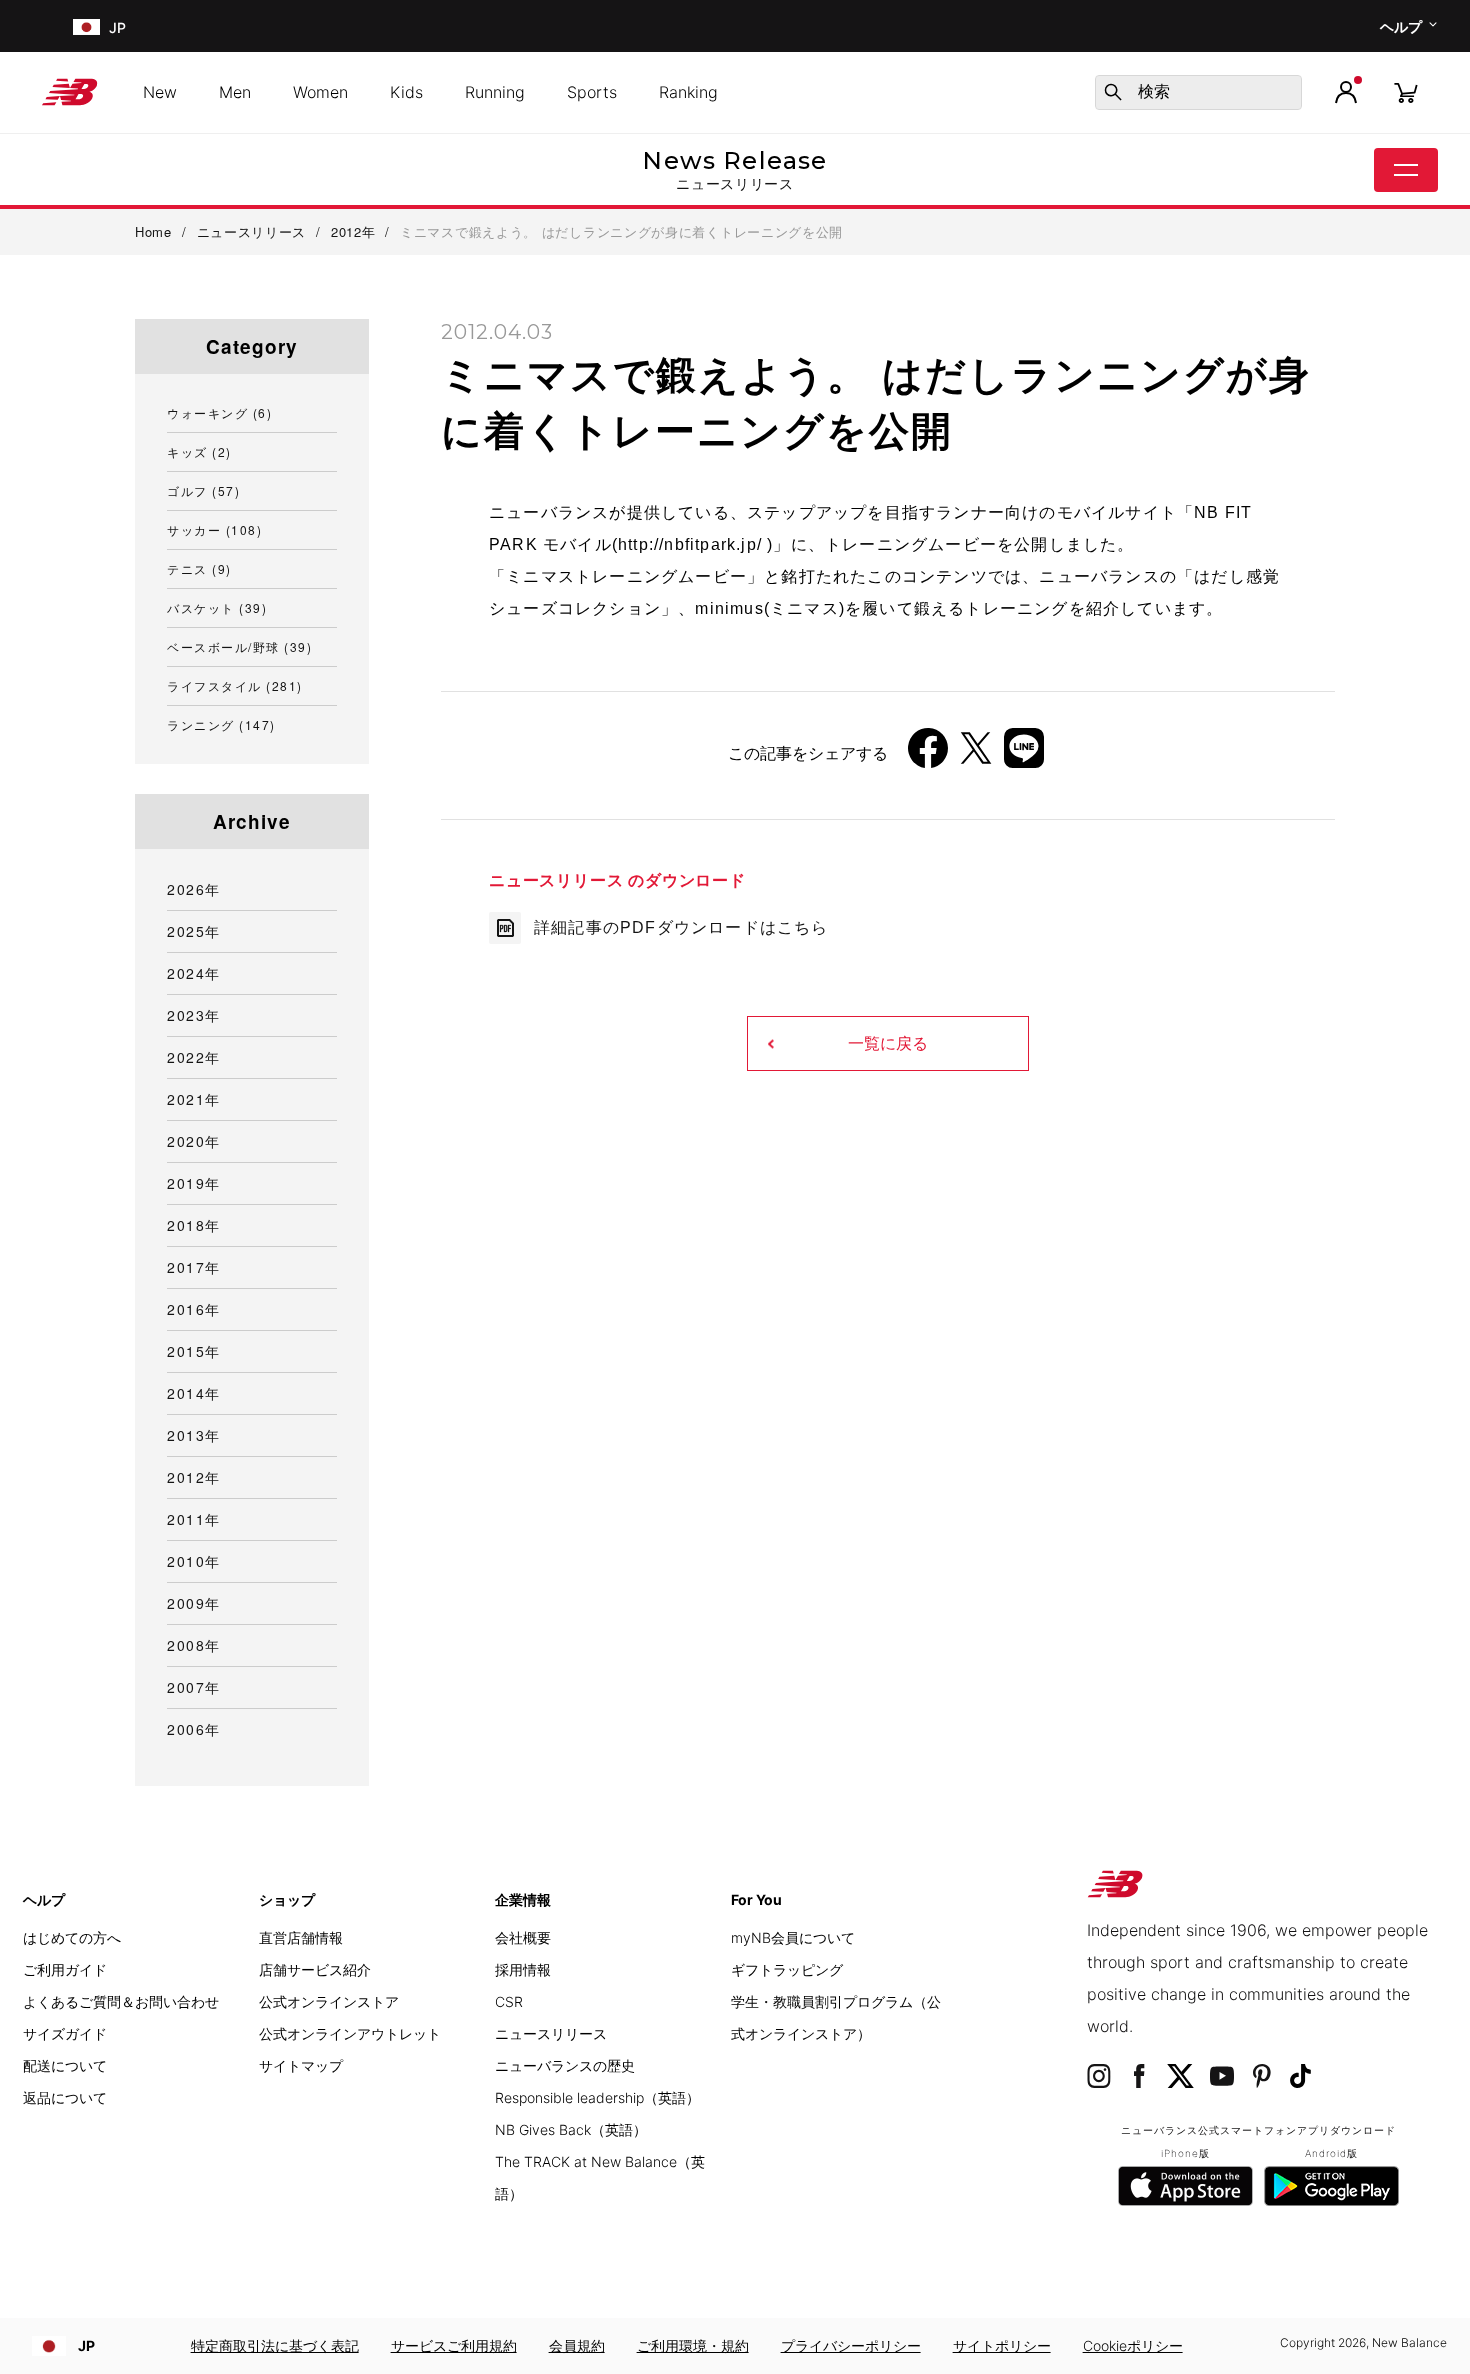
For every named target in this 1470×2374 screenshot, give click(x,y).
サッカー (214, 529)
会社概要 (523, 1937)
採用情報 (523, 1969)
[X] (976, 755)
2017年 (194, 1267)
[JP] (84, 26)
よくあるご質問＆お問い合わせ (121, 2001)
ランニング (221, 724)
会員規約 (577, 2345)
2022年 (194, 1057)
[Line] (1024, 755)
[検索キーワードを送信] (1113, 92)
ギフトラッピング (787, 1969)
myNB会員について (793, 1937)
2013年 (194, 1435)
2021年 (194, 1099)
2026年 (194, 889)
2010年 (194, 1561)
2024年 (194, 973)
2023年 (194, 1015)
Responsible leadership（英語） (597, 2097)
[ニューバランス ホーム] (77, 92)
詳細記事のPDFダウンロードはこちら (681, 927)
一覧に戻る (888, 1043)
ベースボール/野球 (239, 646)
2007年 (194, 1687)
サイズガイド (65, 2033)
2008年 (194, 1645)
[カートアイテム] (1406, 91)
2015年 (194, 1351)
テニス (199, 568)
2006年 (194, 1729)
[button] (1346, 92)
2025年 (194, 931)
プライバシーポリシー (851, 2345)
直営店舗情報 (301, 1937)
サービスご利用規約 (454, 2345)
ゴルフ (203, 490)
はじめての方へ (72, 1937)
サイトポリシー (1002, 2345)
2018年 (194, 1225)
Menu (1406, 170)
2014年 (194, 1393)
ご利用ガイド (65, 1969)
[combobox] (1198, 92)
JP (86, 2345)
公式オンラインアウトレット (350, 2033)
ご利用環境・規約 (693, 2345)
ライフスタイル (235, 685)
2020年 (194, 1141)
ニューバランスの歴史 (565, 2065)
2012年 (194, 1477)
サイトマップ (301, 2065)
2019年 (194, 1183)
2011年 (194, 1519)
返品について (65, 2097)
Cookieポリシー (1133, 2345)
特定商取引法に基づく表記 (275, 2345)
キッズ (199, 451)
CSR (509, 2001)
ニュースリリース (551, 2033)
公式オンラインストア (329, 2001)
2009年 (194, 1603)
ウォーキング (219, 412)
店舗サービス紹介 (315, 1969)
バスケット (217, 607)
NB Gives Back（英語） (571, 2129)
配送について (65, 2065)
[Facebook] (928, 755)
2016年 (194, 1309)
